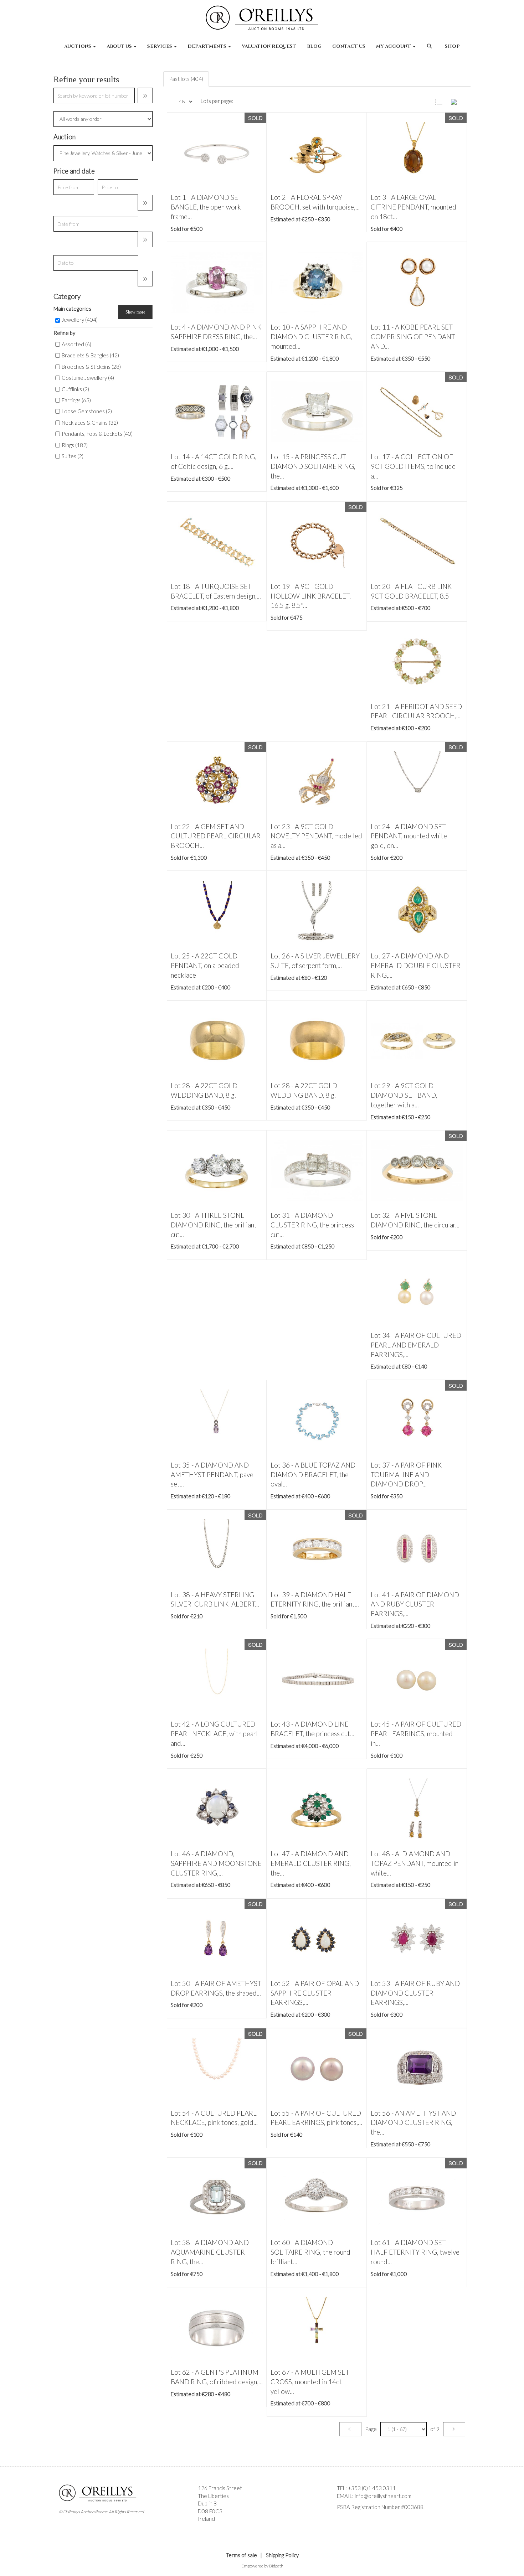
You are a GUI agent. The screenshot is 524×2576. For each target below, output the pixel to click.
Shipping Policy (282, 2555)
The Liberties (213, 2496)
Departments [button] (207, 46)
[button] (430, 50)
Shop (452, 46)
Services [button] (160, 46)
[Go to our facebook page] (344, 2519)
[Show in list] (442, 101)
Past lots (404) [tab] (186, 79)
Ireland (206, 2519)
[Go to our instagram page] (358, 2519)
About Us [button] (120, 46)
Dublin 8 (207, 2503)
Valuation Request (269, 46)
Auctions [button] (78, 46)
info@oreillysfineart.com (383, 2496)
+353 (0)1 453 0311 (372, 2488)
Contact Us (349, 46)
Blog (314, 46)
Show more (135, 312)
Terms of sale (242, 2555)
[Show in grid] (458, 101)
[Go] (145, 95)
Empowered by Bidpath (262, 2566)
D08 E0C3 (210, 2511)
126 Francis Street (220, 2488)
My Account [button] (394, 46)
